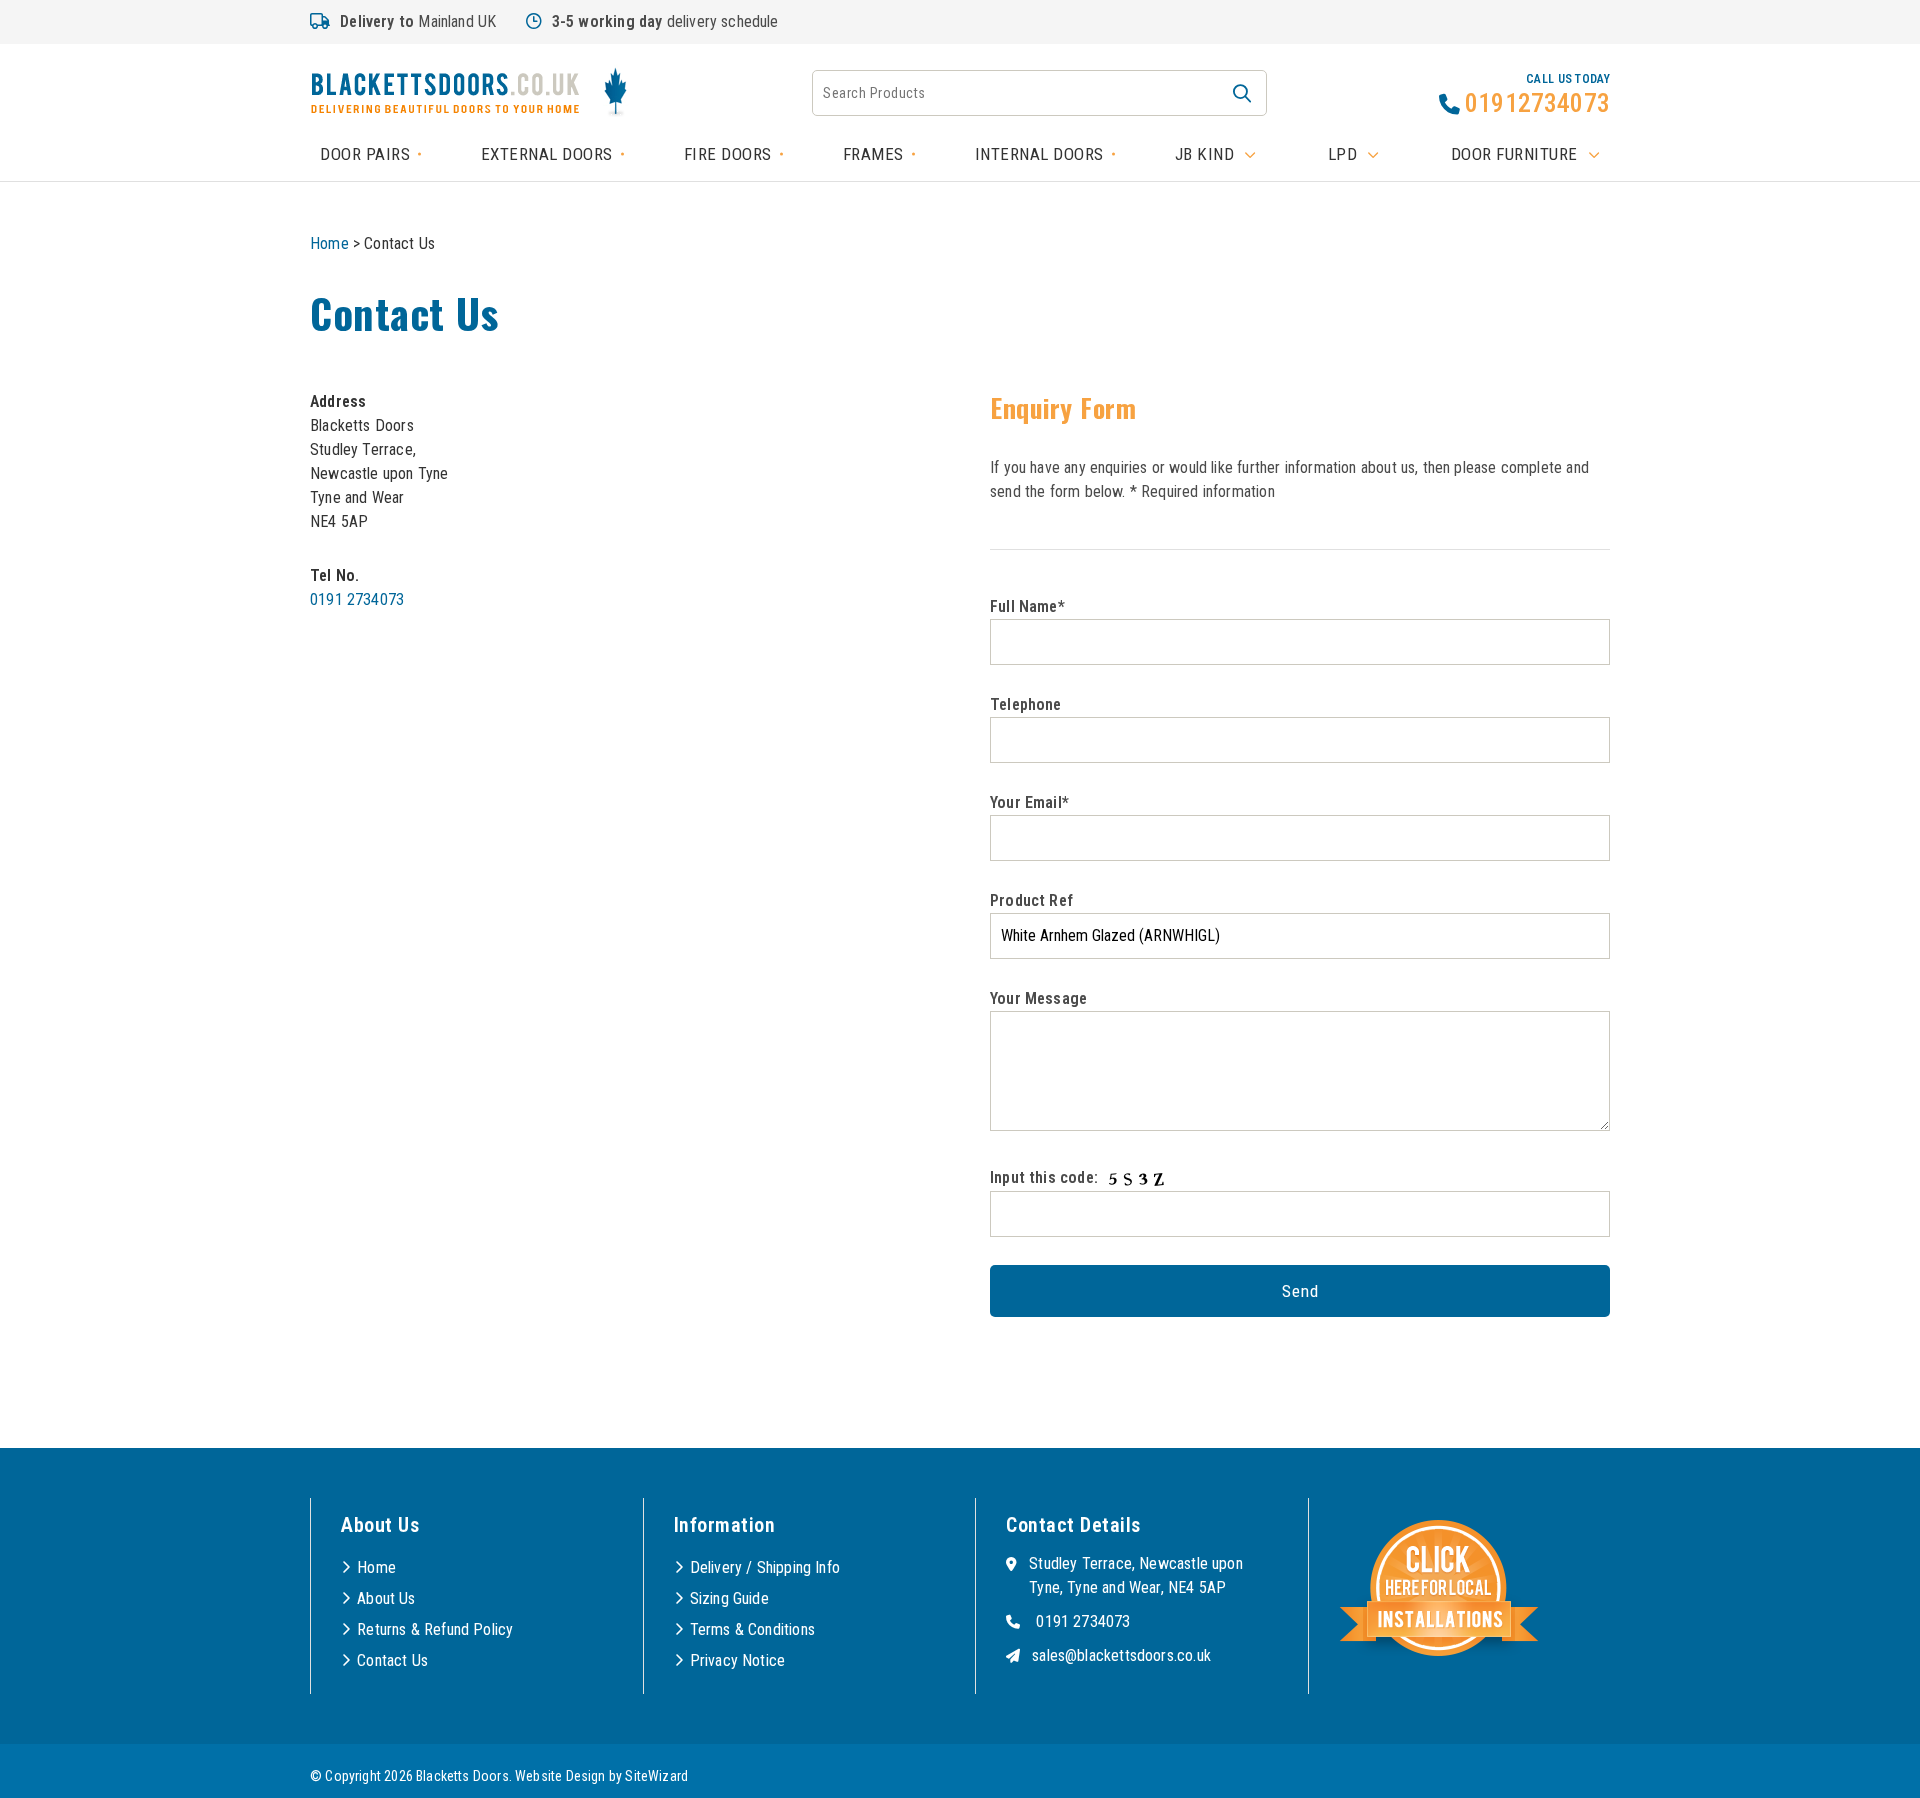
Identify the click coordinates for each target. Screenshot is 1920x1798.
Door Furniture (1514, 154)
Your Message (1038, 998)
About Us (386, 1598)
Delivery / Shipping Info (765, 1567)
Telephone (1026, 704)
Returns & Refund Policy (435, 1629)
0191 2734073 (357, 599)
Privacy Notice (738, 1660)
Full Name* (1027, 606)
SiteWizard (656, 1776)
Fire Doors (728, 154)
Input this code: (1046, 1177)
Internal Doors (1039, 154)
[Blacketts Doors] (445, 96)
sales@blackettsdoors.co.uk (1121, 1655)
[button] (1242, 93)
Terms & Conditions (752, 1629)
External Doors (547, 154)
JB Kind (1205, 154)
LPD (1343, 154)
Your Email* (1029, 802)
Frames (873, 154)
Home (329, 243)
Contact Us (392, 1660)
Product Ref (1031, 900)
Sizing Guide (729, 1598)
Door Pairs (365, 154)
